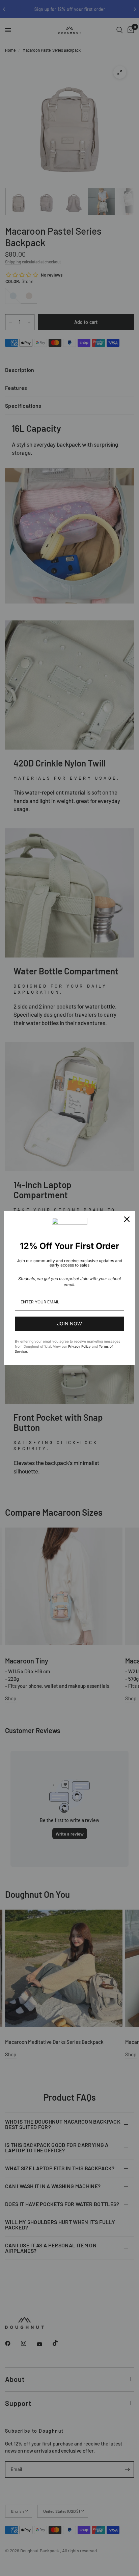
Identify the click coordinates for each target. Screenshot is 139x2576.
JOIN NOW (69, 1324)
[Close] (127, 1219)
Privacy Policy (79, 1346)
